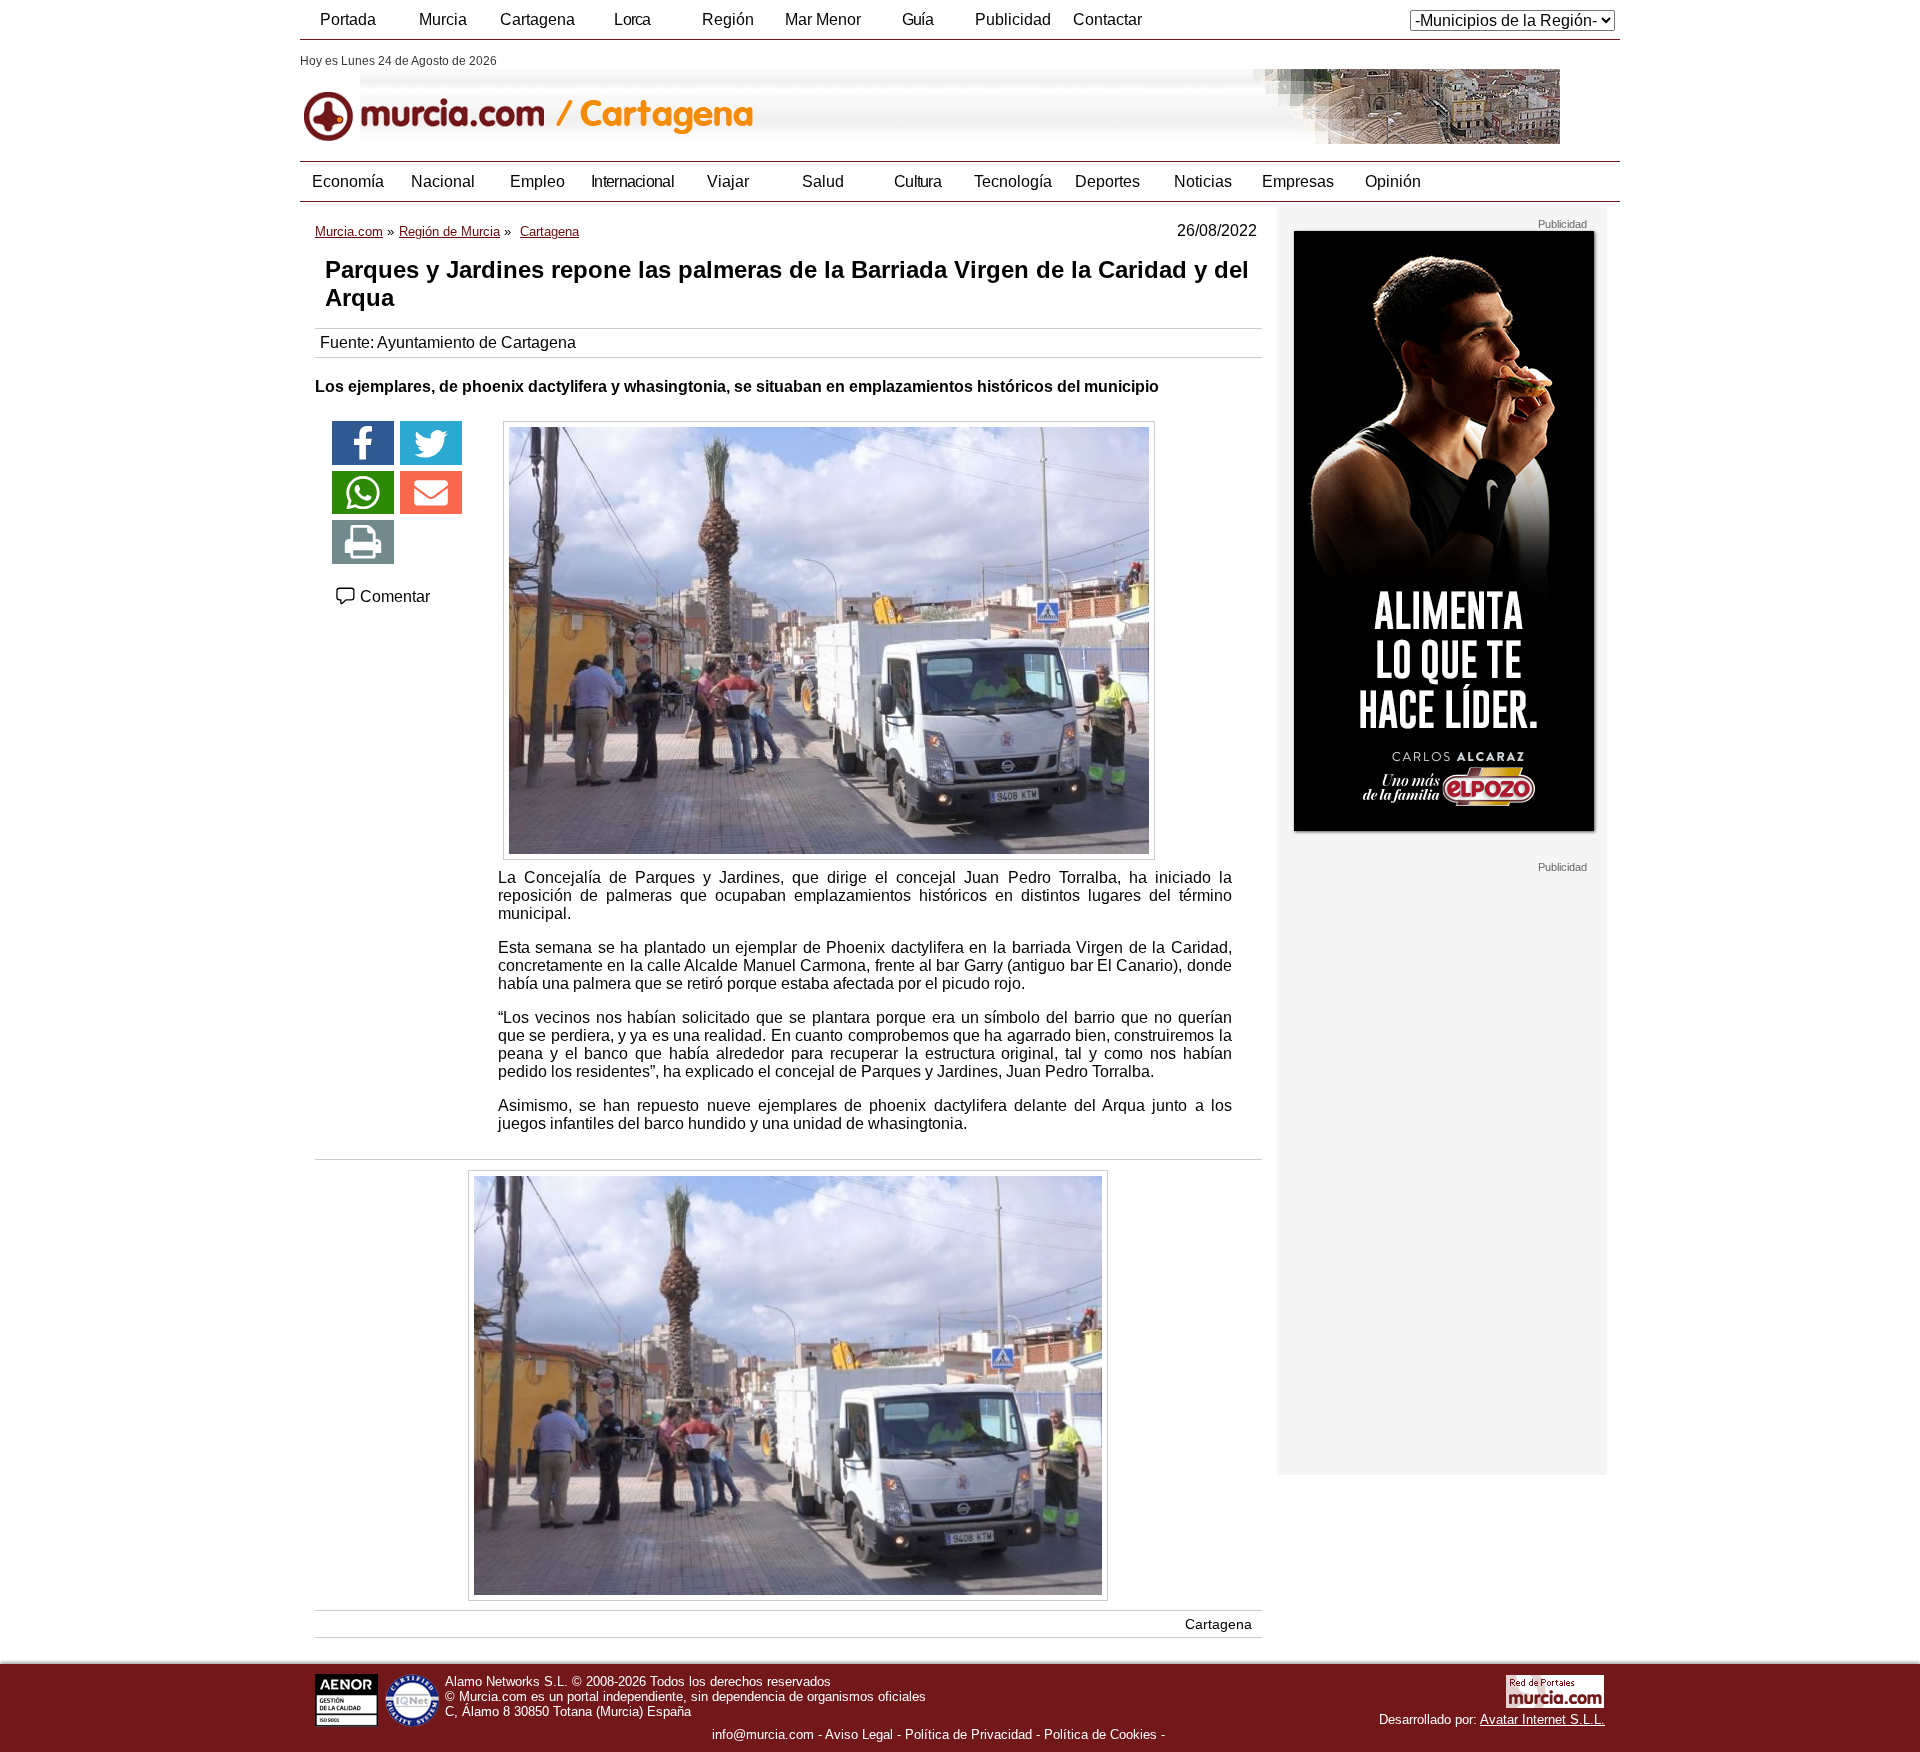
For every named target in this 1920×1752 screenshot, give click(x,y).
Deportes (1107, 181)
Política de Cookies (1100, 1734)
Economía (348, 181)
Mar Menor (823, 19)
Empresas (1298, 181)
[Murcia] (437, 99)
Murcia (443, 19)
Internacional (632, 181)
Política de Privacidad (968, 1734)
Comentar (393, 596)
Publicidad (1013, 19)
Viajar (728, 181)
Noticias (1203, 181)
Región (728, 19)
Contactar (1107, 19)
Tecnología (1013, 181)
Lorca (632, 19)
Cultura (917, 181)
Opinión (1393, 181)
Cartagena (537, 19)
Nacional (443, 181)
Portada (348, 19)
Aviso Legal (859, 1734)
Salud (823, 181)
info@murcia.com (763, 1734)
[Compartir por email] (431, 493)
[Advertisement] (1442, 1174)
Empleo (537, 181)
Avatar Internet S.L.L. (1542, 1719)
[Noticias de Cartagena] (787, 99)
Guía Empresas (917, 25)
